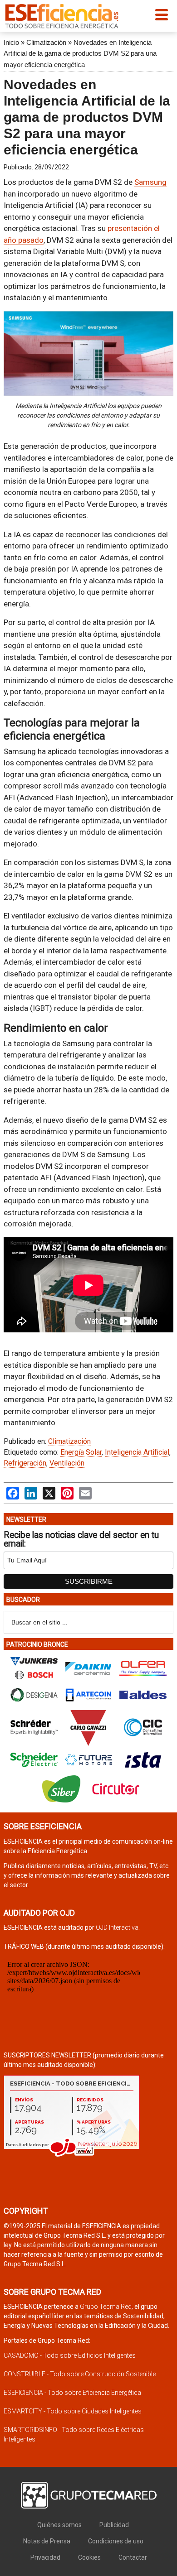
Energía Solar (81, 1452)
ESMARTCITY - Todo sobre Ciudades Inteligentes (73, 2411)
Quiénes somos (59, 2525)
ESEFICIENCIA (62, 16)
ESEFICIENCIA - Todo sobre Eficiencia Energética (72, 2393)
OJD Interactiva (117, 1927)
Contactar (133, 2557)
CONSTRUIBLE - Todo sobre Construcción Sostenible (80, 2374)
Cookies (89, 2557)
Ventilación (67, 1463)
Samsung (150, 182)
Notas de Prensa (47, 2541)
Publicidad (114, 2525)
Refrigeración (25, 1463)
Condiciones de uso (116, 2541)
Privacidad (45, 2557)
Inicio (11, 42)
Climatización (46, 42)
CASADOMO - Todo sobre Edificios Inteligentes (70, 2355)
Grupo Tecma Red (106, 2307)
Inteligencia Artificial (137, 1452)
